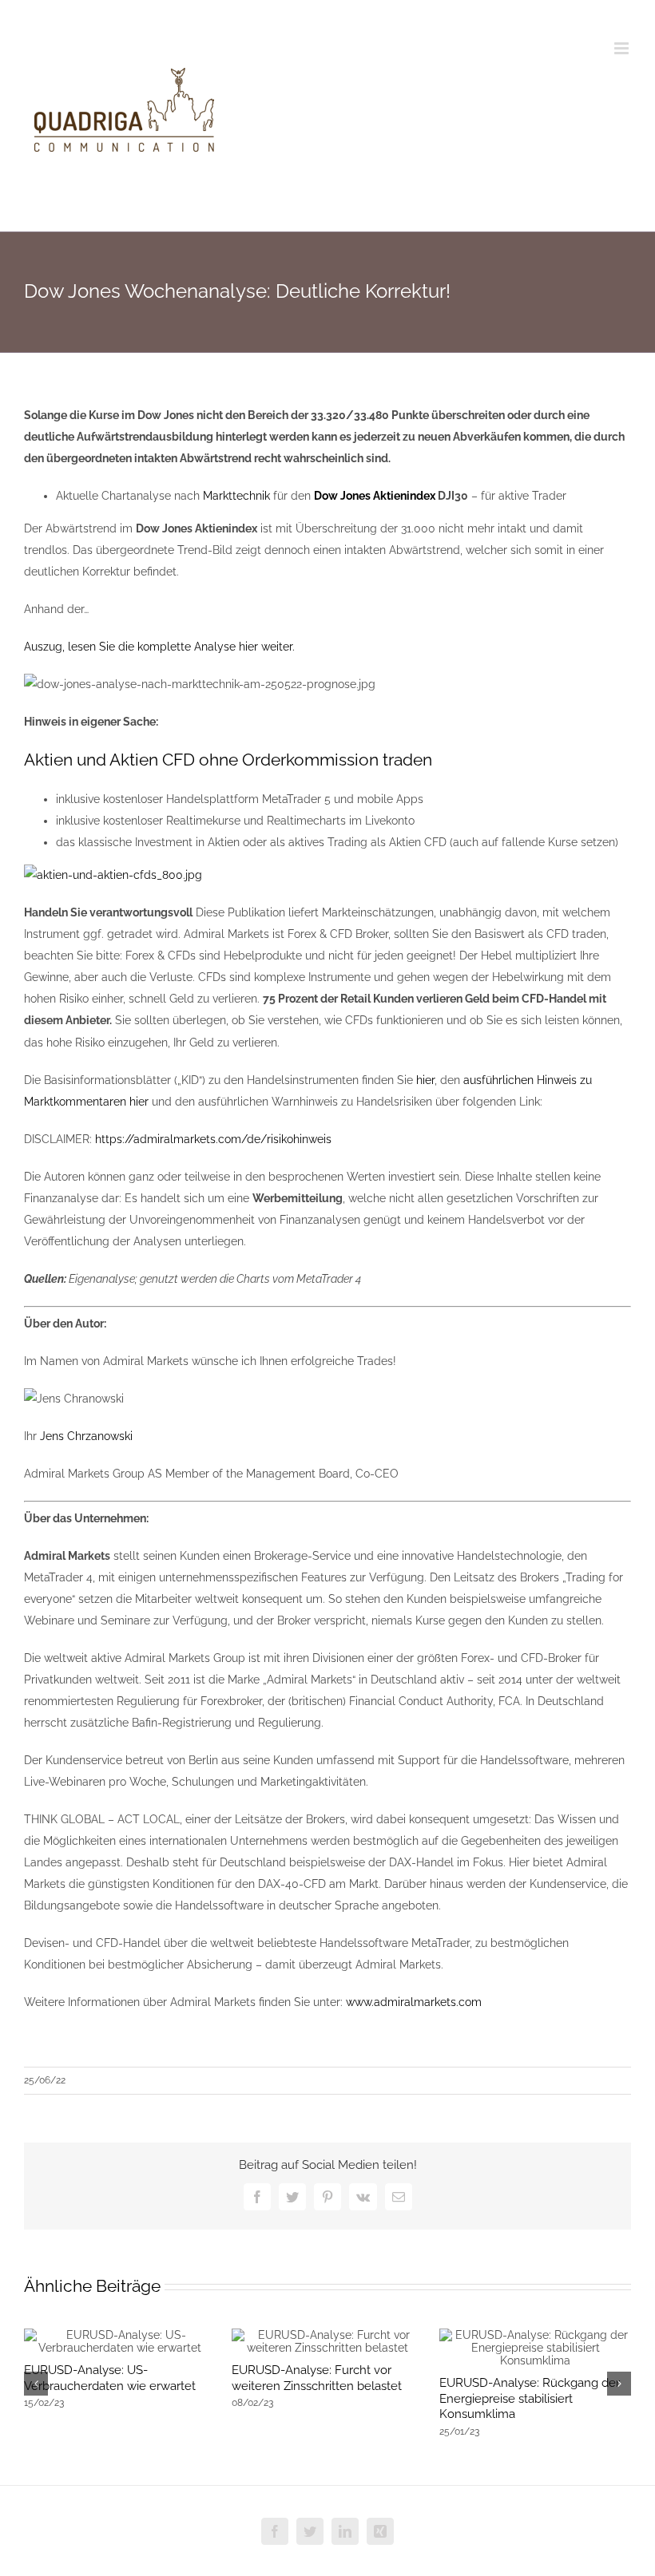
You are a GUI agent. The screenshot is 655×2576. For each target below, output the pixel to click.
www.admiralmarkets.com (414, 2002)
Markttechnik (236, 496)
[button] (36, 2384)
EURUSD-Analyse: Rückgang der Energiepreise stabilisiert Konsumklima (530, 2399)
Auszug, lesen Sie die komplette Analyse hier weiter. (159, 647)
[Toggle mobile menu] (623, 48)
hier (425, 1080)
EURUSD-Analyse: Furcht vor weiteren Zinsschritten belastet (317, 2378)
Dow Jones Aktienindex (375, 496)
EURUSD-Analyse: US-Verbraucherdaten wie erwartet (110, 2378)
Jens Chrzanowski (86, 1436)
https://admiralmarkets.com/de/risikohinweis (213, 1139)
